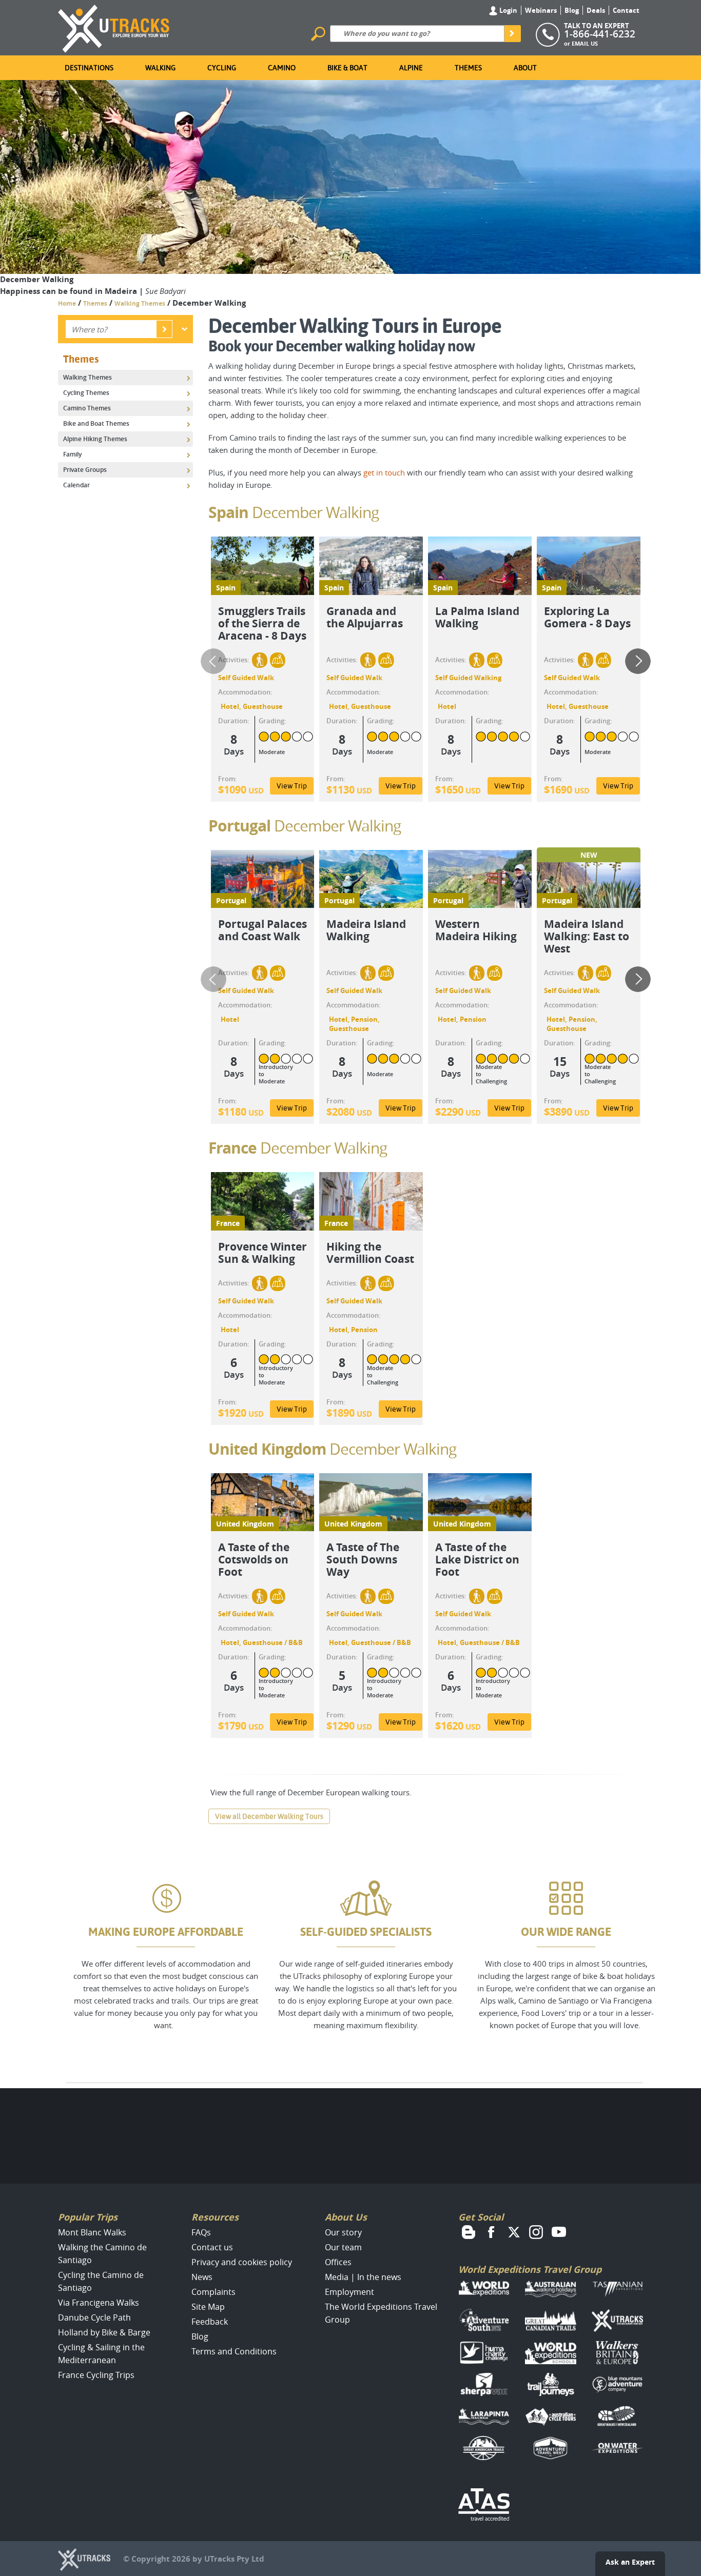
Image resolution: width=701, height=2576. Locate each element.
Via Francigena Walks (99, 2303)
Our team (343, 2247)
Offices (338, 2262)
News (202, 2277)
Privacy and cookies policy (242, 2262)
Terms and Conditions (234, 2351)
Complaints (213, 2292)
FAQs (201, 2232)
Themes (468, 68)
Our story (343, 2232)
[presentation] (213, 661)
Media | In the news (363, 2277)
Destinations (89, 68)
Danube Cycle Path (94, 2317)
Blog (572, 10)
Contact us (212, 2247)
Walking (160, 68)
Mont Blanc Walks (92, 2232)
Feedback (210, 2322)
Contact (626, 10)
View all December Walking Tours (269, 1816)
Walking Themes (140, 303)
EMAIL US (585, 43)
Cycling (222, 68)
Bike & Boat (347, 68)
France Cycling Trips (96, 2375)
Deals (596, 10)
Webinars (541, 10)
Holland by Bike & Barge (104, 2332)
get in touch (384, 472)
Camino (282, 68)
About (525, 68)
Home (67, 303)
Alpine (411, 68)
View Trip (292, 786)
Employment (349, 2292)
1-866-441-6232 (600, 34)
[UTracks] (114, 27)
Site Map (208, 2307)
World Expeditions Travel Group (530, 2270)
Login (508, 10)
